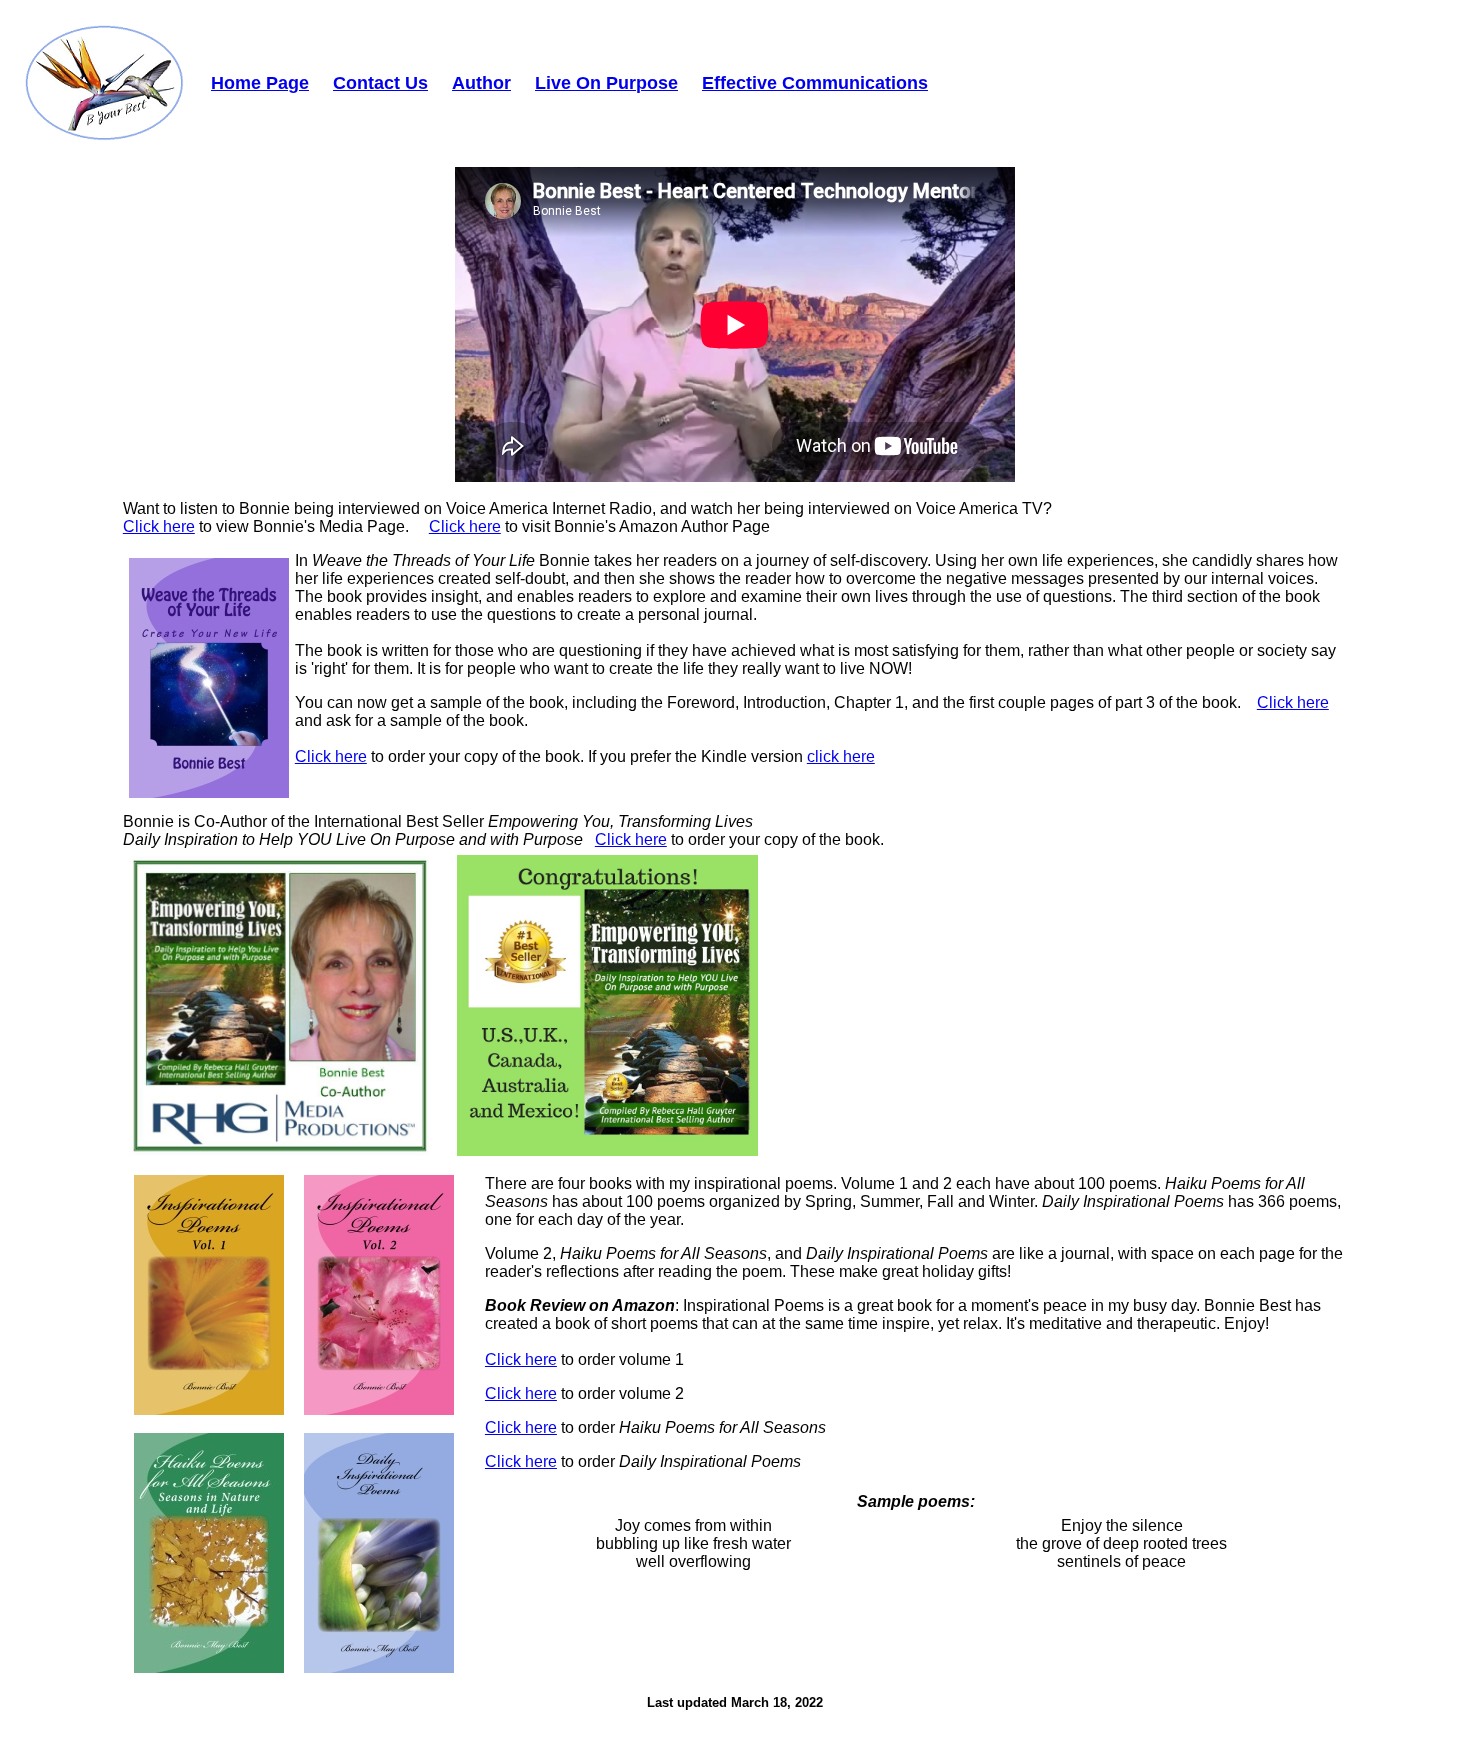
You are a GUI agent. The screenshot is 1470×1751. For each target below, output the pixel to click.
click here (841, 756)
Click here (159, 526)
